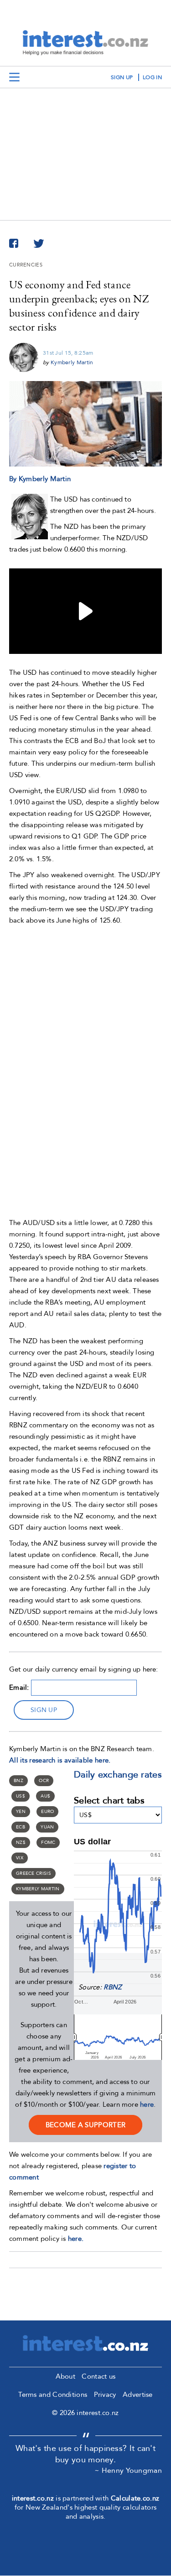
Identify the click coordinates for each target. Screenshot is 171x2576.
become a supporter (85, 2125)
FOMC (48, 1843)
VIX (20, 1858)
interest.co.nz (33, 2498)
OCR (44, 1781)
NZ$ (21, 1843)
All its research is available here (59, 1760)
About (66, 2376)
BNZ (18, 1781)
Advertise (138, 2395)
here (147, 2104)
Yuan (47, 1827)
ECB (21, 1827)
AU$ (45, 1796)
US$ (21, 1796)
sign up (122, 77)
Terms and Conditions (53, 2395)
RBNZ (113, 1987)
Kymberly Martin (72, 362)
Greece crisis (34, 1873)
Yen (21, 1812)
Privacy (105, 2395)
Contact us (98, 2376)
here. (76, 2239)
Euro (47, 1812)
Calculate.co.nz (135, 2498)
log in (152, 77)
